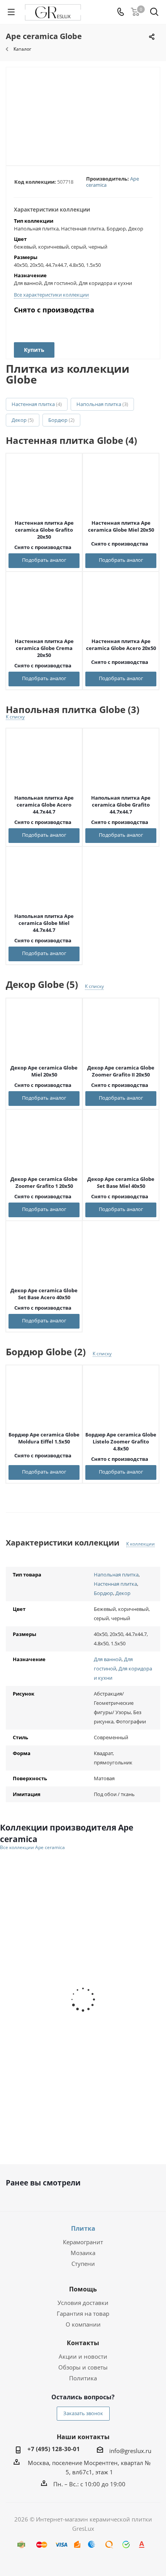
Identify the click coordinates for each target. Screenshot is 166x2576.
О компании (83, 2324)
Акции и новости (83, 2356)
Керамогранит (83, 2242)
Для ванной (108, 1659)
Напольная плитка (102, 404)
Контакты (83, 2343)
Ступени (83, 2264)
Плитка (83, 2228)
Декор (23, 420)
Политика (83, 2378)
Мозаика (83, 2253)
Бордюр (61, 420)
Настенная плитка (37, 404)
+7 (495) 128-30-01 (54, 2449)
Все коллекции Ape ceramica (32, 1848)
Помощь (83, 2289)
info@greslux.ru (130, 2451)
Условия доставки (83, 2303)
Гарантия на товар (83, 2313)
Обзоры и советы (83, 2367)
